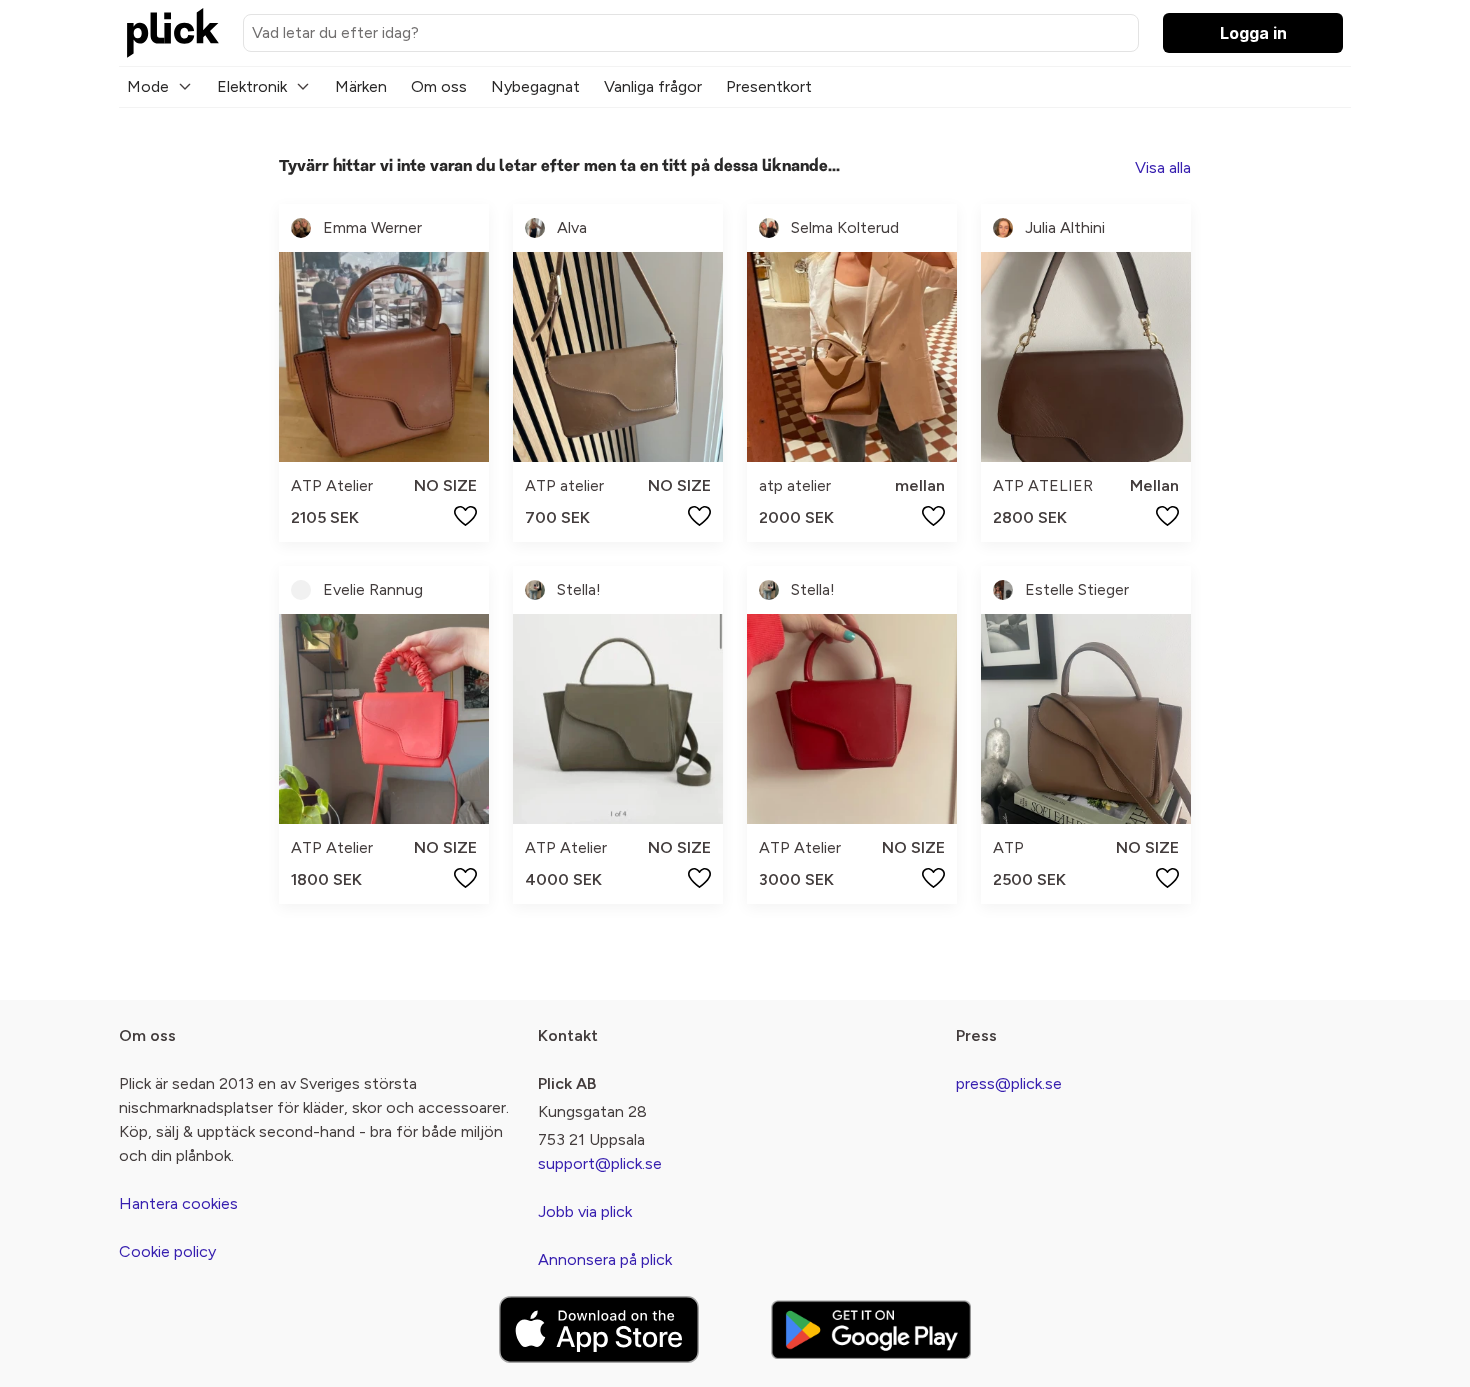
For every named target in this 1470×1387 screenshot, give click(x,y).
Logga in (1253, 33)
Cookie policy (167, 1251)
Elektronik (252, 86)
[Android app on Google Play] (871, 1329)
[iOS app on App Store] (599, 1329)
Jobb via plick (585, 1211)
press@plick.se (1009, 1083)
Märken (361, 86)
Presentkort (769, 86)
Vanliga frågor (653, 86)
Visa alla (1163, 167)
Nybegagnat (535, 86)
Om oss (439, 86)
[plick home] (173, 33)
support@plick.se (600, 1163)
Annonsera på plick (605, 1259)
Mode (148, 86)
